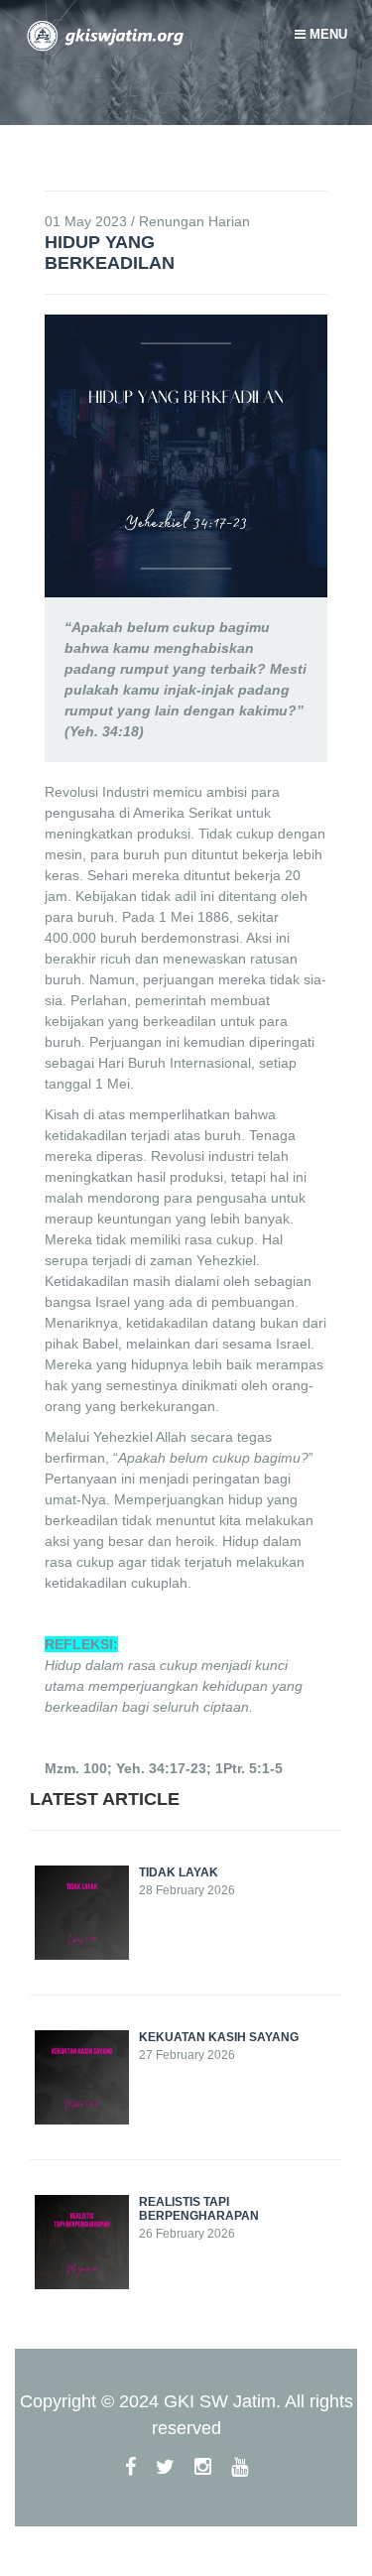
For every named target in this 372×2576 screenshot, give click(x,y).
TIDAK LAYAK (179, 1872)
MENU (326, 34)
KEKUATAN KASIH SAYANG (219, 2037)
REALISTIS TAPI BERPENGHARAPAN (199, 2209)
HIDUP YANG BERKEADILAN (110, 253)
